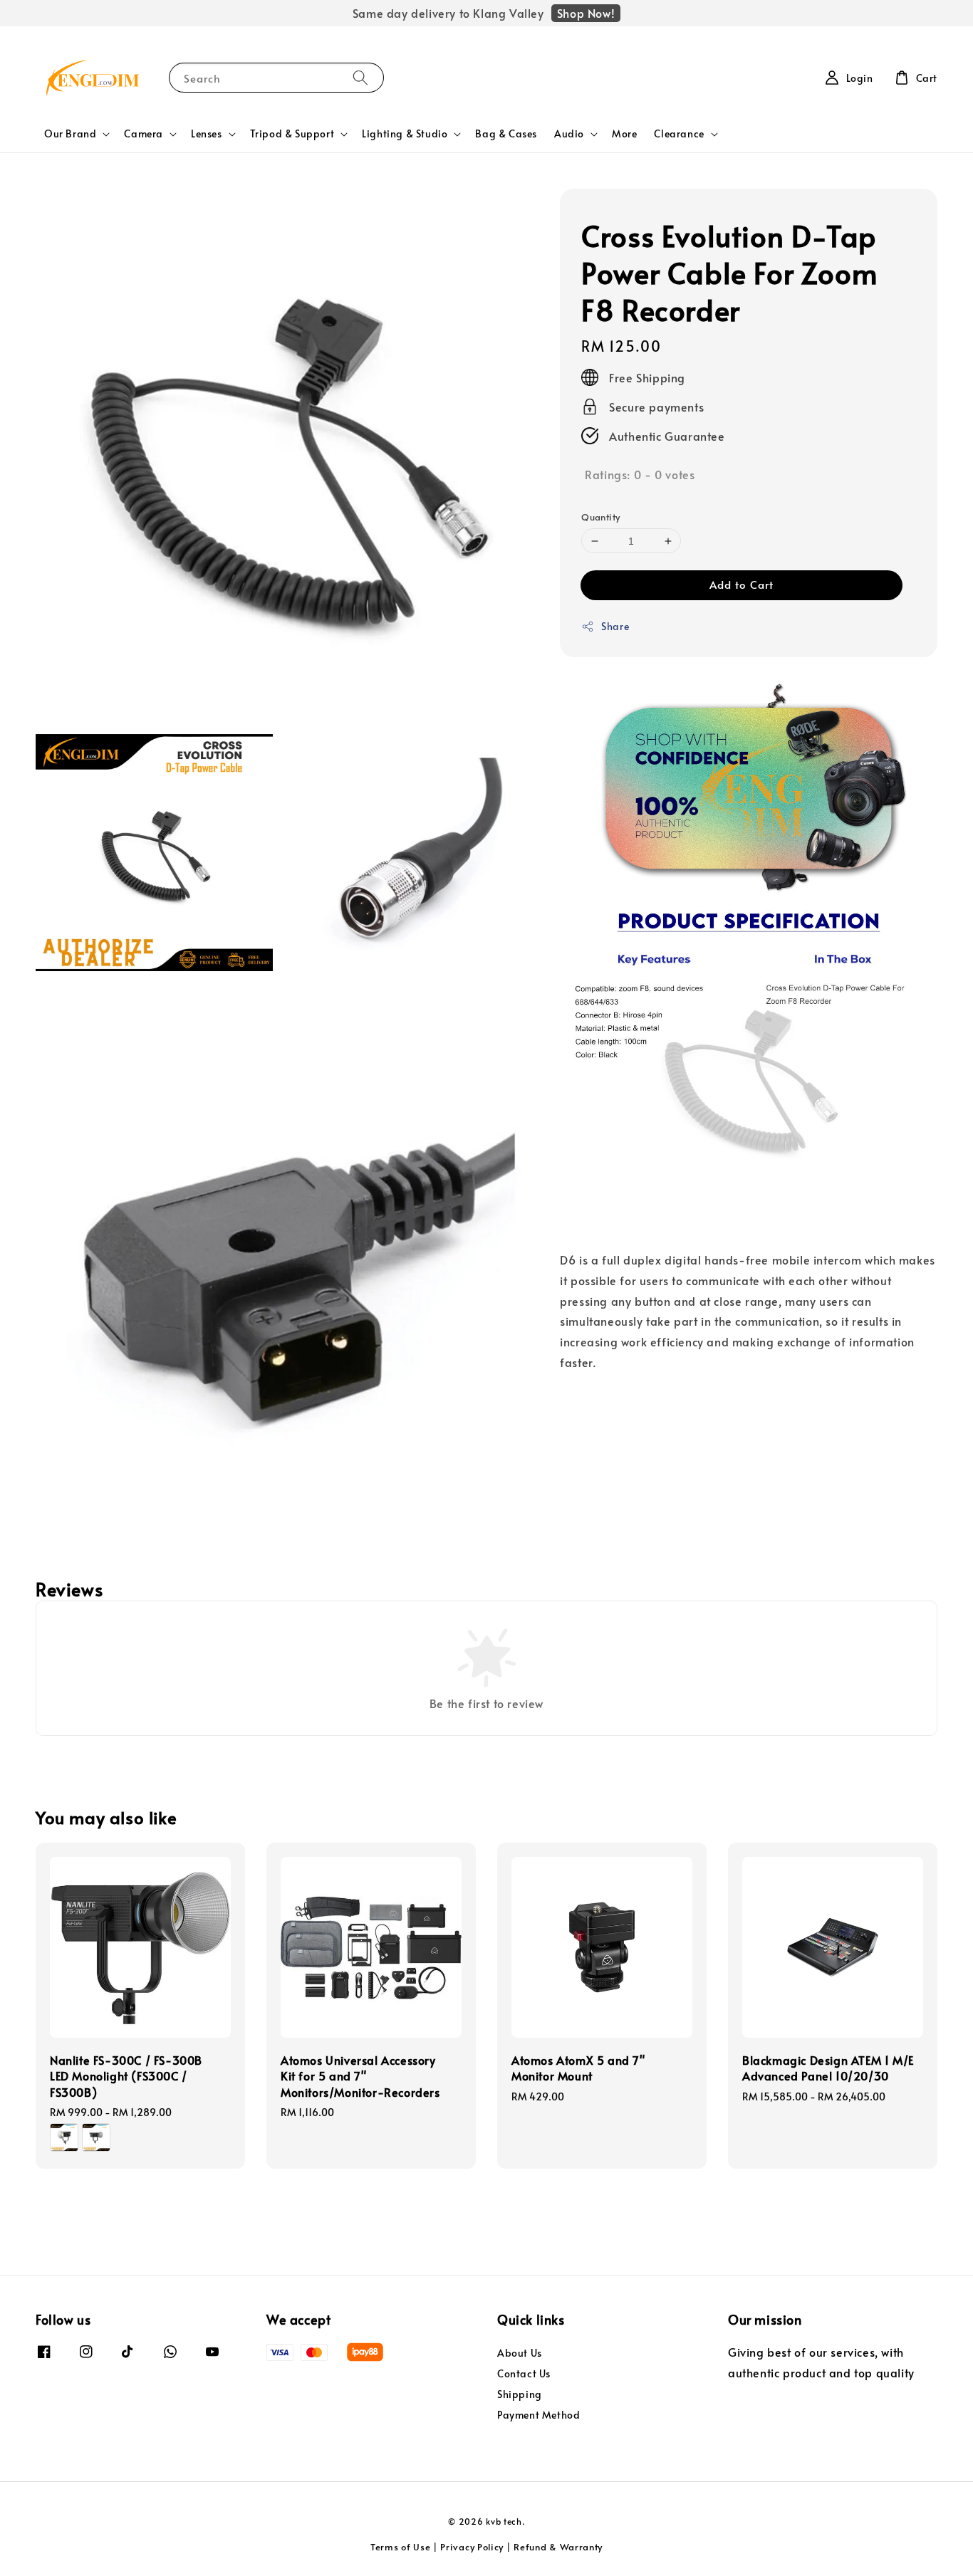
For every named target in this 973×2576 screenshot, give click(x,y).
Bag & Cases (506, 133)
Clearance (679, 134)
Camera (144, 134)
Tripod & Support (292, 134)
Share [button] (615, 626)
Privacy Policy (472, 2547)
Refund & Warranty (558, 2547)
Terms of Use (400, 2547)
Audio (569, 134)
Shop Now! (586, 13)
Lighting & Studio (405, 134)
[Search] (360, 77)
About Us (520, 2353)
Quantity (600, 517)
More (624, 133)
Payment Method (538, 2415)
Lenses (207, 134)
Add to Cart (742, 584)
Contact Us (524, 2373)
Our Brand (70, 134)
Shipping (520, 2394)
